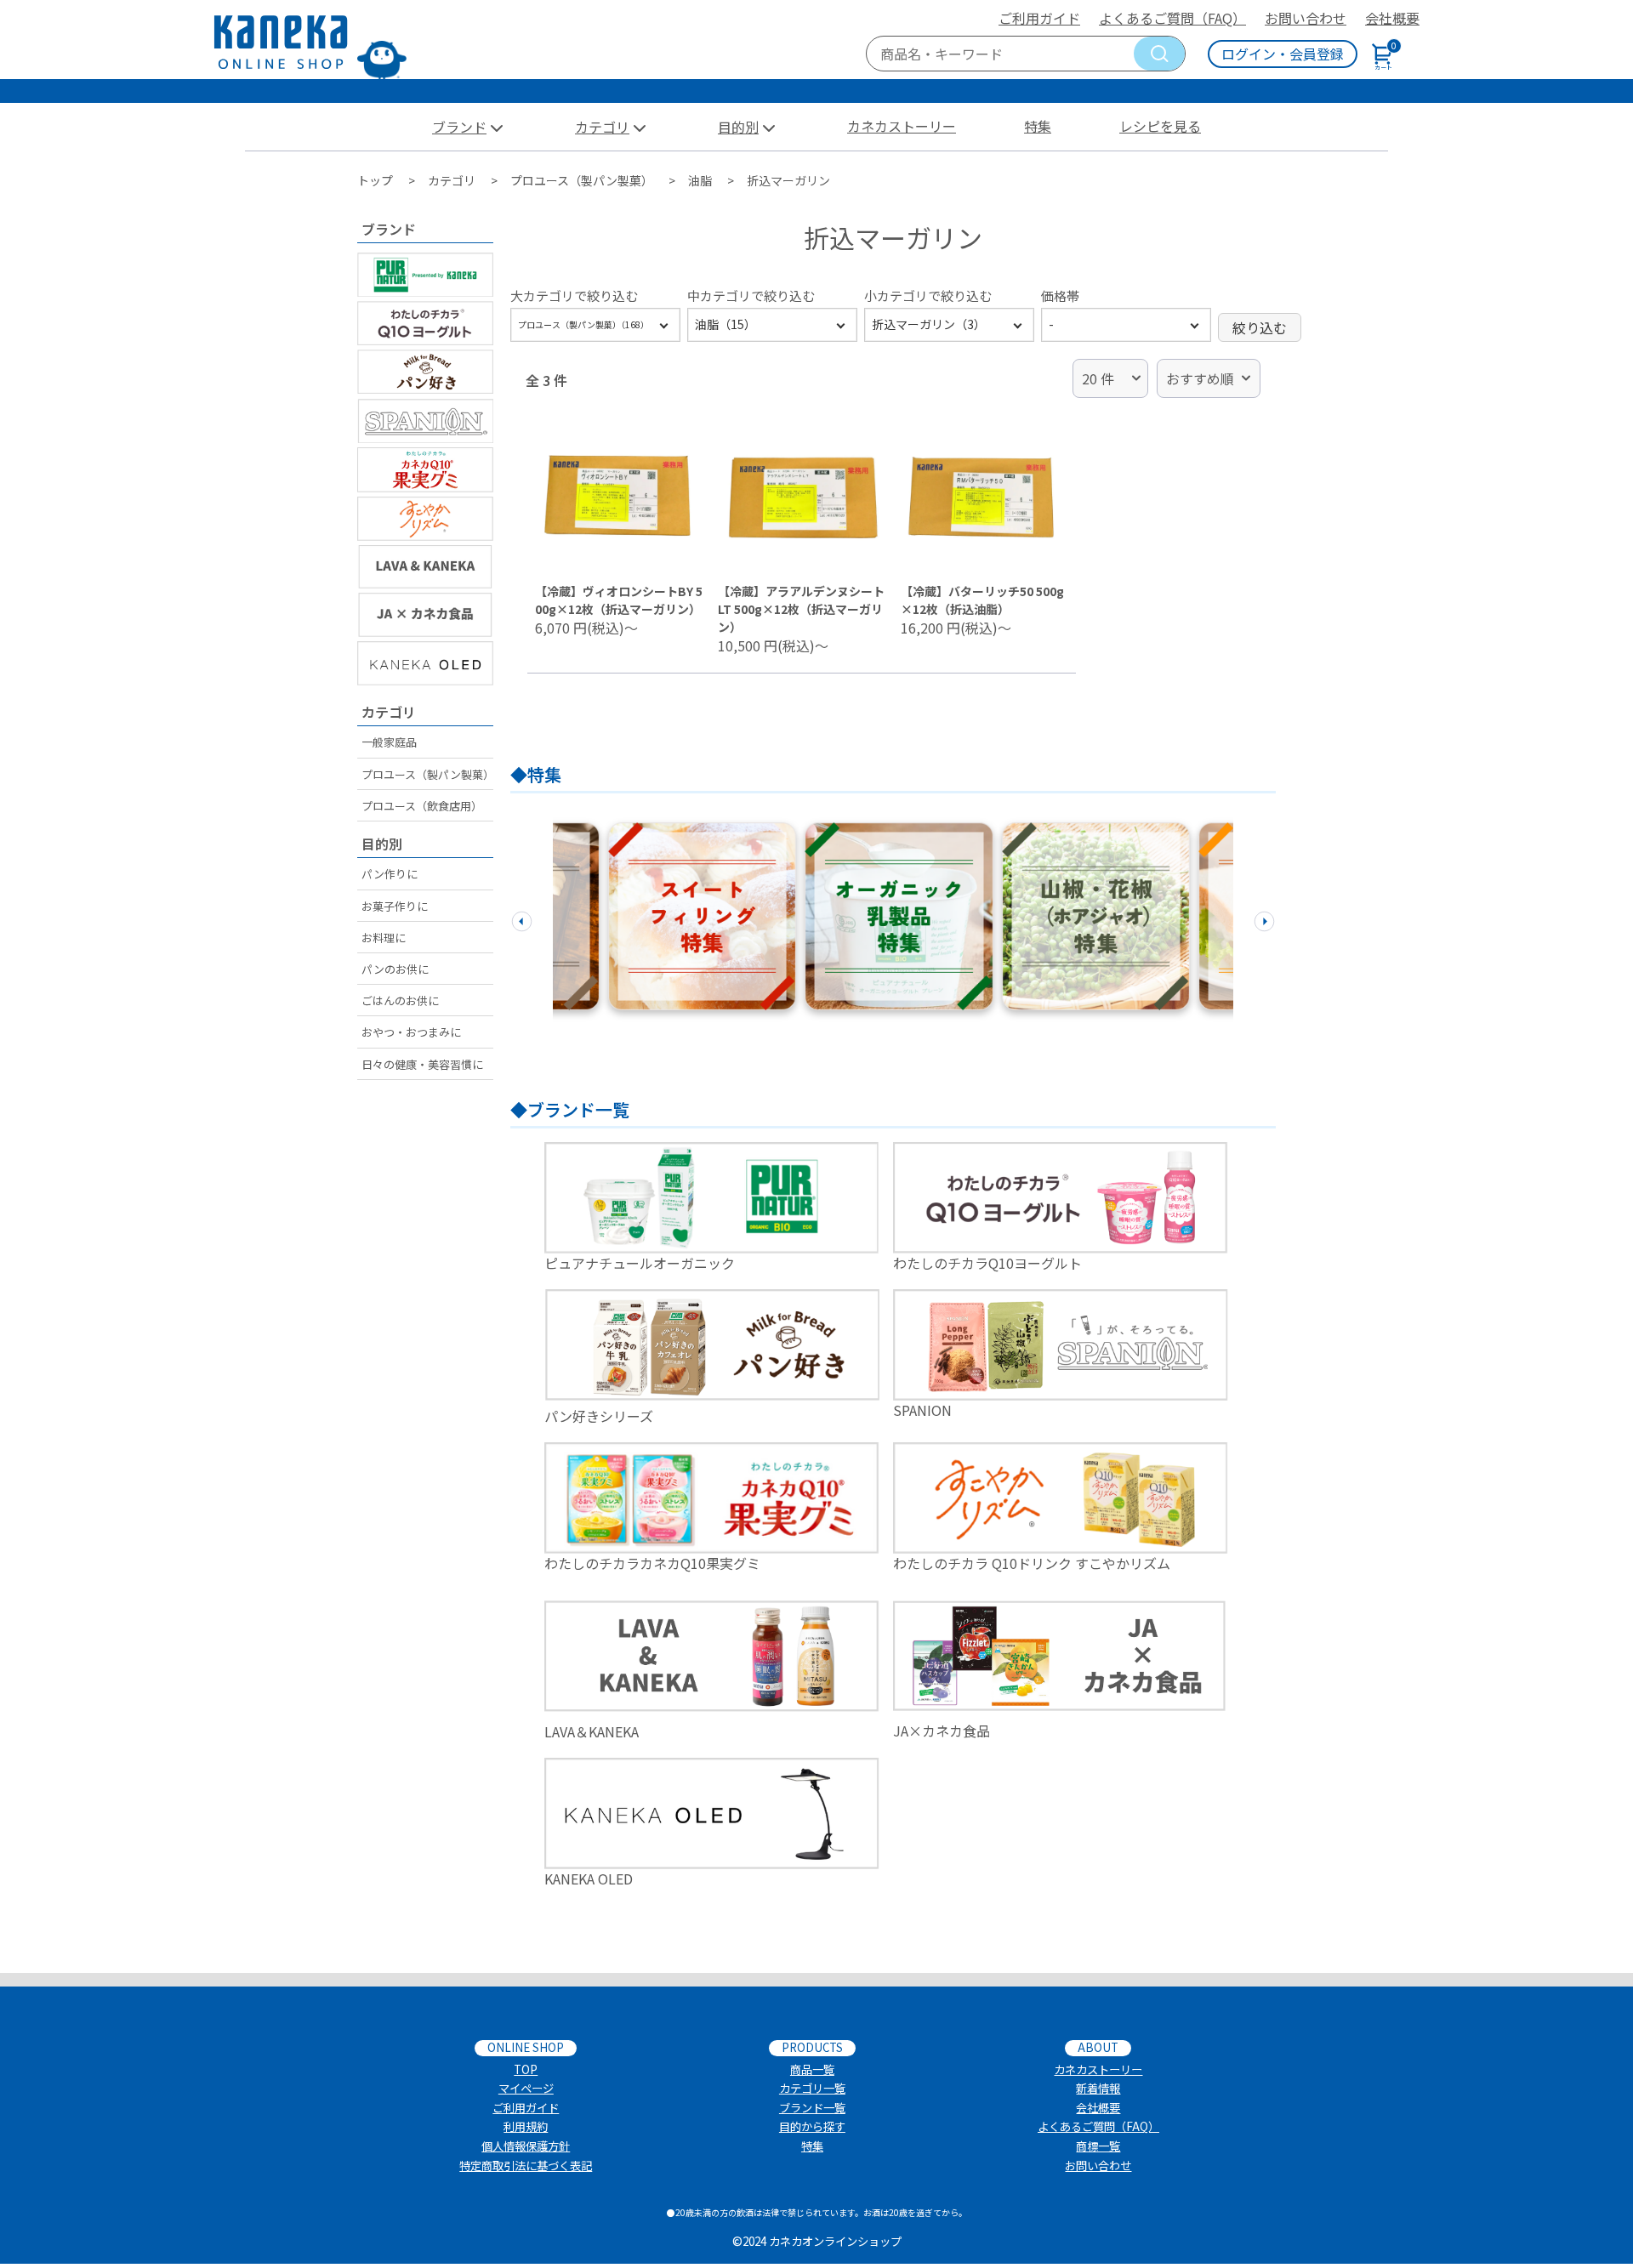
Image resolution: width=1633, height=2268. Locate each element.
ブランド (459, 127)
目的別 (738, 127)
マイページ (526, 2088)
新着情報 (1098, 2088)
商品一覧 (812, 2069)
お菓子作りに (395, 906)
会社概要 (1392, 18)
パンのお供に (395, 969)
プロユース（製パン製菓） (427, 774)
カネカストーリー (902, 126)
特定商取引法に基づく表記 (526, 2166)
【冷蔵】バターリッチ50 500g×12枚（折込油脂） (982, 600)
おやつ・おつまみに (411, 1032)
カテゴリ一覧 (812, 2088)
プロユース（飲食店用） (422, 806)
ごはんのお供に (400, 1000)
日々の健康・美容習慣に (422, 1064)
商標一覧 (1098, 2146)
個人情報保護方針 (526, 2146)
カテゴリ (602, 127)
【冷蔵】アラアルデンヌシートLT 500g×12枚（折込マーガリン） (801, 609)
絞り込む (1260, 327)
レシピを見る (1160, 126)
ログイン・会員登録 (1283, 54)
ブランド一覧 (812, 2108)
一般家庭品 (389, 742)
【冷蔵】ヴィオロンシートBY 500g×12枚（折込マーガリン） (619, 600)
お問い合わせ (1306, 18)
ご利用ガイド (1039, 18)
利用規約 (526, 2126)
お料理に (384, 938)
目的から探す (812, 2126)
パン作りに (390, 874)
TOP (526, 2069)
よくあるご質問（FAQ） (1172, 18)
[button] (522, 918)
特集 (1038, 126)
